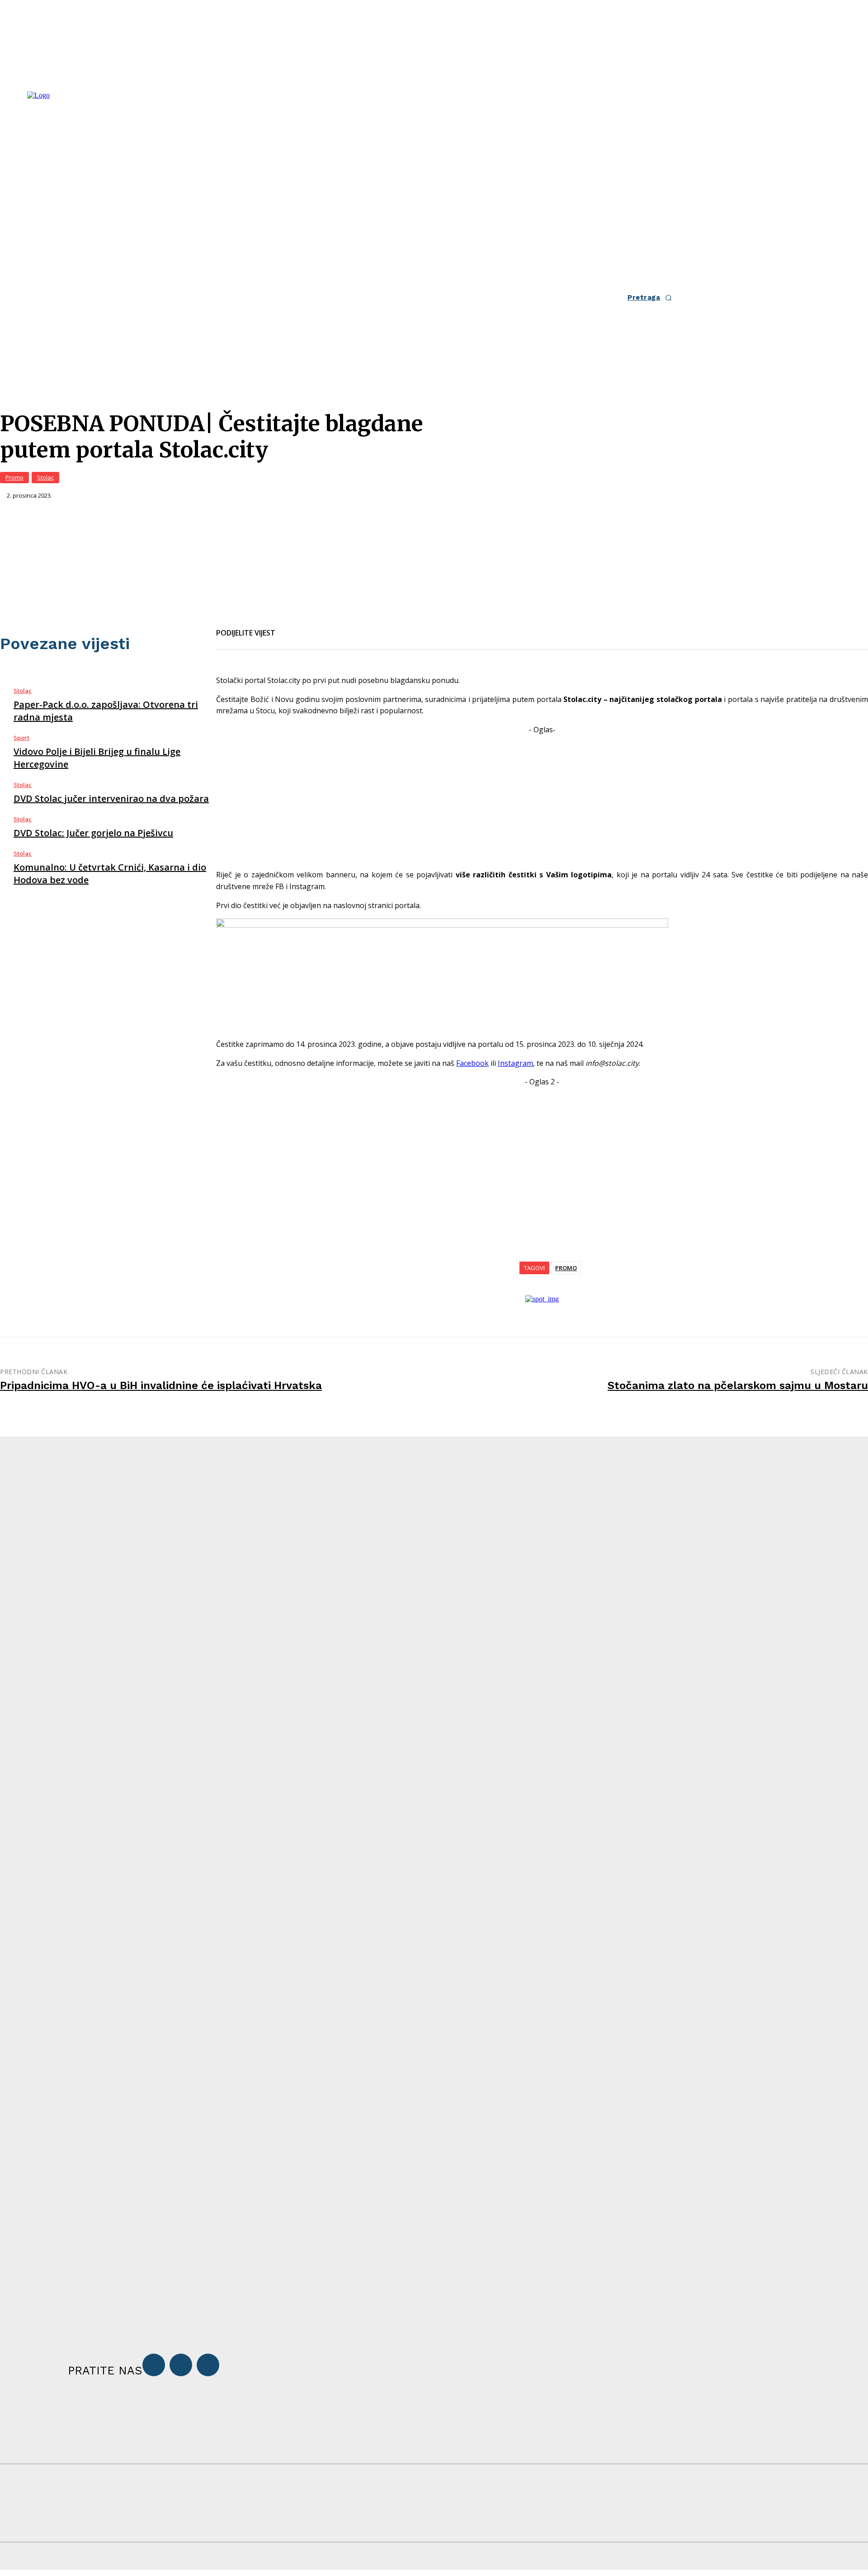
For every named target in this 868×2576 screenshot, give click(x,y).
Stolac (45, 477)
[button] (652, 298)
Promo (14, 477)
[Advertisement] (542, 799)
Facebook (472, 1063)
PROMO (566, 1268)
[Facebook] (290, 627)
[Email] (323, 627)
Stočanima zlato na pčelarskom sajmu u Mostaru (738, 1385)
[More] (388, 627)
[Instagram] (181, 2365)
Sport (21, 738)
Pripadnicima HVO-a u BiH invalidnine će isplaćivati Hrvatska (161, 1385)
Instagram (515, 1063)
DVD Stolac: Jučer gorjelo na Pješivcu (93, 833)
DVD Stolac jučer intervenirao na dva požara (111, 798)
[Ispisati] (355, 627)
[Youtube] (208, 2365)
